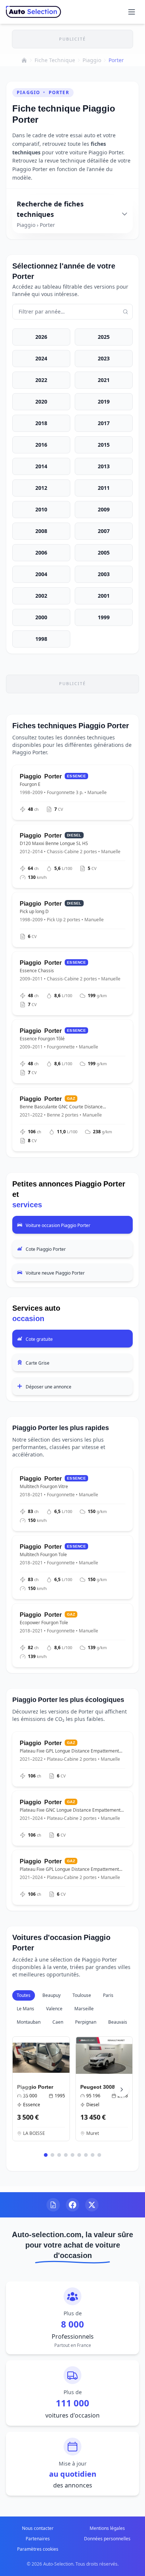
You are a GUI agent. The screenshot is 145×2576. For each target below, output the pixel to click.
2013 (104, 466)
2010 (41, 509)
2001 (104, 596)
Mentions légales (107, 2528)
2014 (41, 466)
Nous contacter (38, 2528)
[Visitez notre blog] (53, 2205)
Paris (108, 1995)
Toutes (24, 1995)
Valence (54, 2009)
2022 (41, 380)
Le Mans (25, 2009)
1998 (41, 639)
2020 (41, 402)
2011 (104, 488)
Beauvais (118, 2022)
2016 (41, 445)
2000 (41, 617)
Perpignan (86, 2022)
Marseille (84, 2009)
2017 (104, 423)
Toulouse (82, 1995)
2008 (41, 531)
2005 (104, 553)
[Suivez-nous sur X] (92, 2205)
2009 (104, 509)
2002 (41, 596)
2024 (41, 358)
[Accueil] (24, 60)
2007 (104, 531)
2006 (41, 553)
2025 (104, 337)
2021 (104, 380)
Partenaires (38, 2539)
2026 (41, 337)
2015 (104, 445)
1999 (104, 617)
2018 (41, 423)
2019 (104, 402)
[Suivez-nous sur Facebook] (72, 2205)
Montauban (29, 2022)
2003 (104, 574)
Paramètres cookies (38, 2549)
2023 (104, 358)
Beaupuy (51, 1995)
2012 (41, 488)
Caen (58, 2022)
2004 (41, 574)
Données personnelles (107, 2539)
